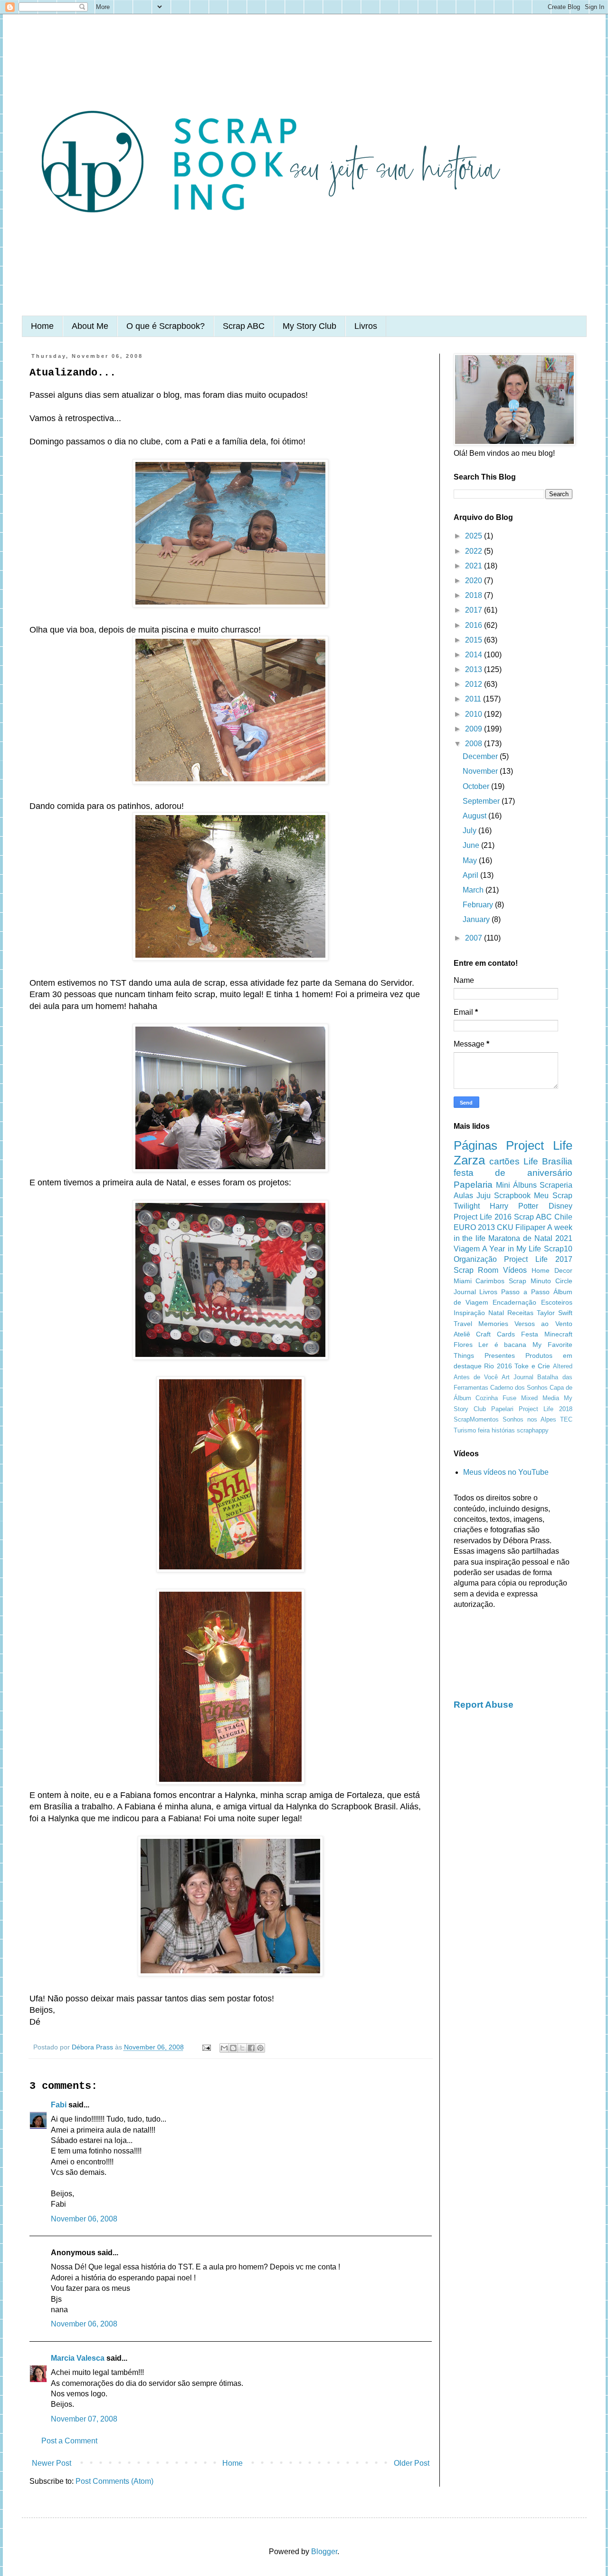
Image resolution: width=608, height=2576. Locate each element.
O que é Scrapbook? (166, 326)
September (482, 801)
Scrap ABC (244, 326)
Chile (563, 1217)
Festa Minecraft (547, 1334)
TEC (566, 1419)
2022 (475, 551)
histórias (503, 1430)
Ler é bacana (502, 1345)
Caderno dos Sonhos (519, 1388)
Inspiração (469, 1313)
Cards (506, 1334)
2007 (475, 938)
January (477, 919)
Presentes (500, 1355)
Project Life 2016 (483, 1217)
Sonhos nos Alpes (529, 1419)
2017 (475, 610)
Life (531, 1161)
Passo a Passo (525, 1292)
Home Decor (552, 1270)
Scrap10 (558, 1249)
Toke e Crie (532, 1366)
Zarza (469, 1160)
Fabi (59, 2105)
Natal (496, 1313)
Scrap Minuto (530, 1281)
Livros (366, 326)
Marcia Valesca (78, 2358)
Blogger (324, 2552)
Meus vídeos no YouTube (506, 1472)
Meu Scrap (553, 1196)
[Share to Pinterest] (260, 2048)
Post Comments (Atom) (114, 2481)
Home (42, 326)
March (474, 890)
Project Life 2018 (545, 1409)
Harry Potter (514, 1206)
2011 (474, 699)
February (479, 905)
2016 (475, 625)
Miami (463, 1281)
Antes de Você (476, 1377)
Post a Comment (69, 2441)
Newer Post (52, 2463)
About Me (90, 326)
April (471, 875)
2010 (475, 714)
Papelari (502, 1409)
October (477, 786)
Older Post (412, 2463)
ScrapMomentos (476, 1419)
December (481, 756)
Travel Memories (481, 1324)
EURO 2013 (474, 1227)
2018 (475, 595)
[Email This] (224, 2048)
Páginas (475, 1145)
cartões (504, 1161)
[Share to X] (242, 2048)
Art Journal (518, 1377)
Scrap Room (476, 1270)
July (470, 831)
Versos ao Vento (543, 1324)
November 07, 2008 (84, 2419)
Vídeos (515, 1270)
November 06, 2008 (84, 2219)
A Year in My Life (512, 1249)
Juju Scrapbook (503, 1196)
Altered (563, 1366)
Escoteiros (557, 1302)
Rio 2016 (498, 1366)
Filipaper (530, 1227)
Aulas (463, 1196)
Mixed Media (540, 1398)
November (481, 771)
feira (484, 1430)
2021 (475, 566)
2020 (475, 581)
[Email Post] (206, 2047)
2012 (475, 684)
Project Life (539, 1145)
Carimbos (490, 1281)
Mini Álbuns (516, 1185)
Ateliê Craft (472, 1334)
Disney (560, 1206)
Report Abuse (484, 1705)
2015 (475, 640)
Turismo (465, 1430)
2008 (475, 744)
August (475, 816)
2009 (475, 729)
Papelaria (473, 1185)
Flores (463, 1345)
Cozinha (487, 1398)
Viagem (467, 1249)
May (471, 860)
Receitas (520, 1313)
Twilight (467, 1206)
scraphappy (533, 1430)
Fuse (509, 1398)
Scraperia (556, 1185)
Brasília (557, 1161)
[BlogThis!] (233, 2048)
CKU (505, 1227)
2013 (475, 669)
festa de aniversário (513, 1173)
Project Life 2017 (538, 1259)
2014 (475, 655)
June (472, 845)
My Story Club (309, 326)
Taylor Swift (555, 1313)
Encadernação (514, 1302)
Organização (475, 1259)
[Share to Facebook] (251, 2048)
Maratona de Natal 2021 (530, 1238)
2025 (475, 536)
